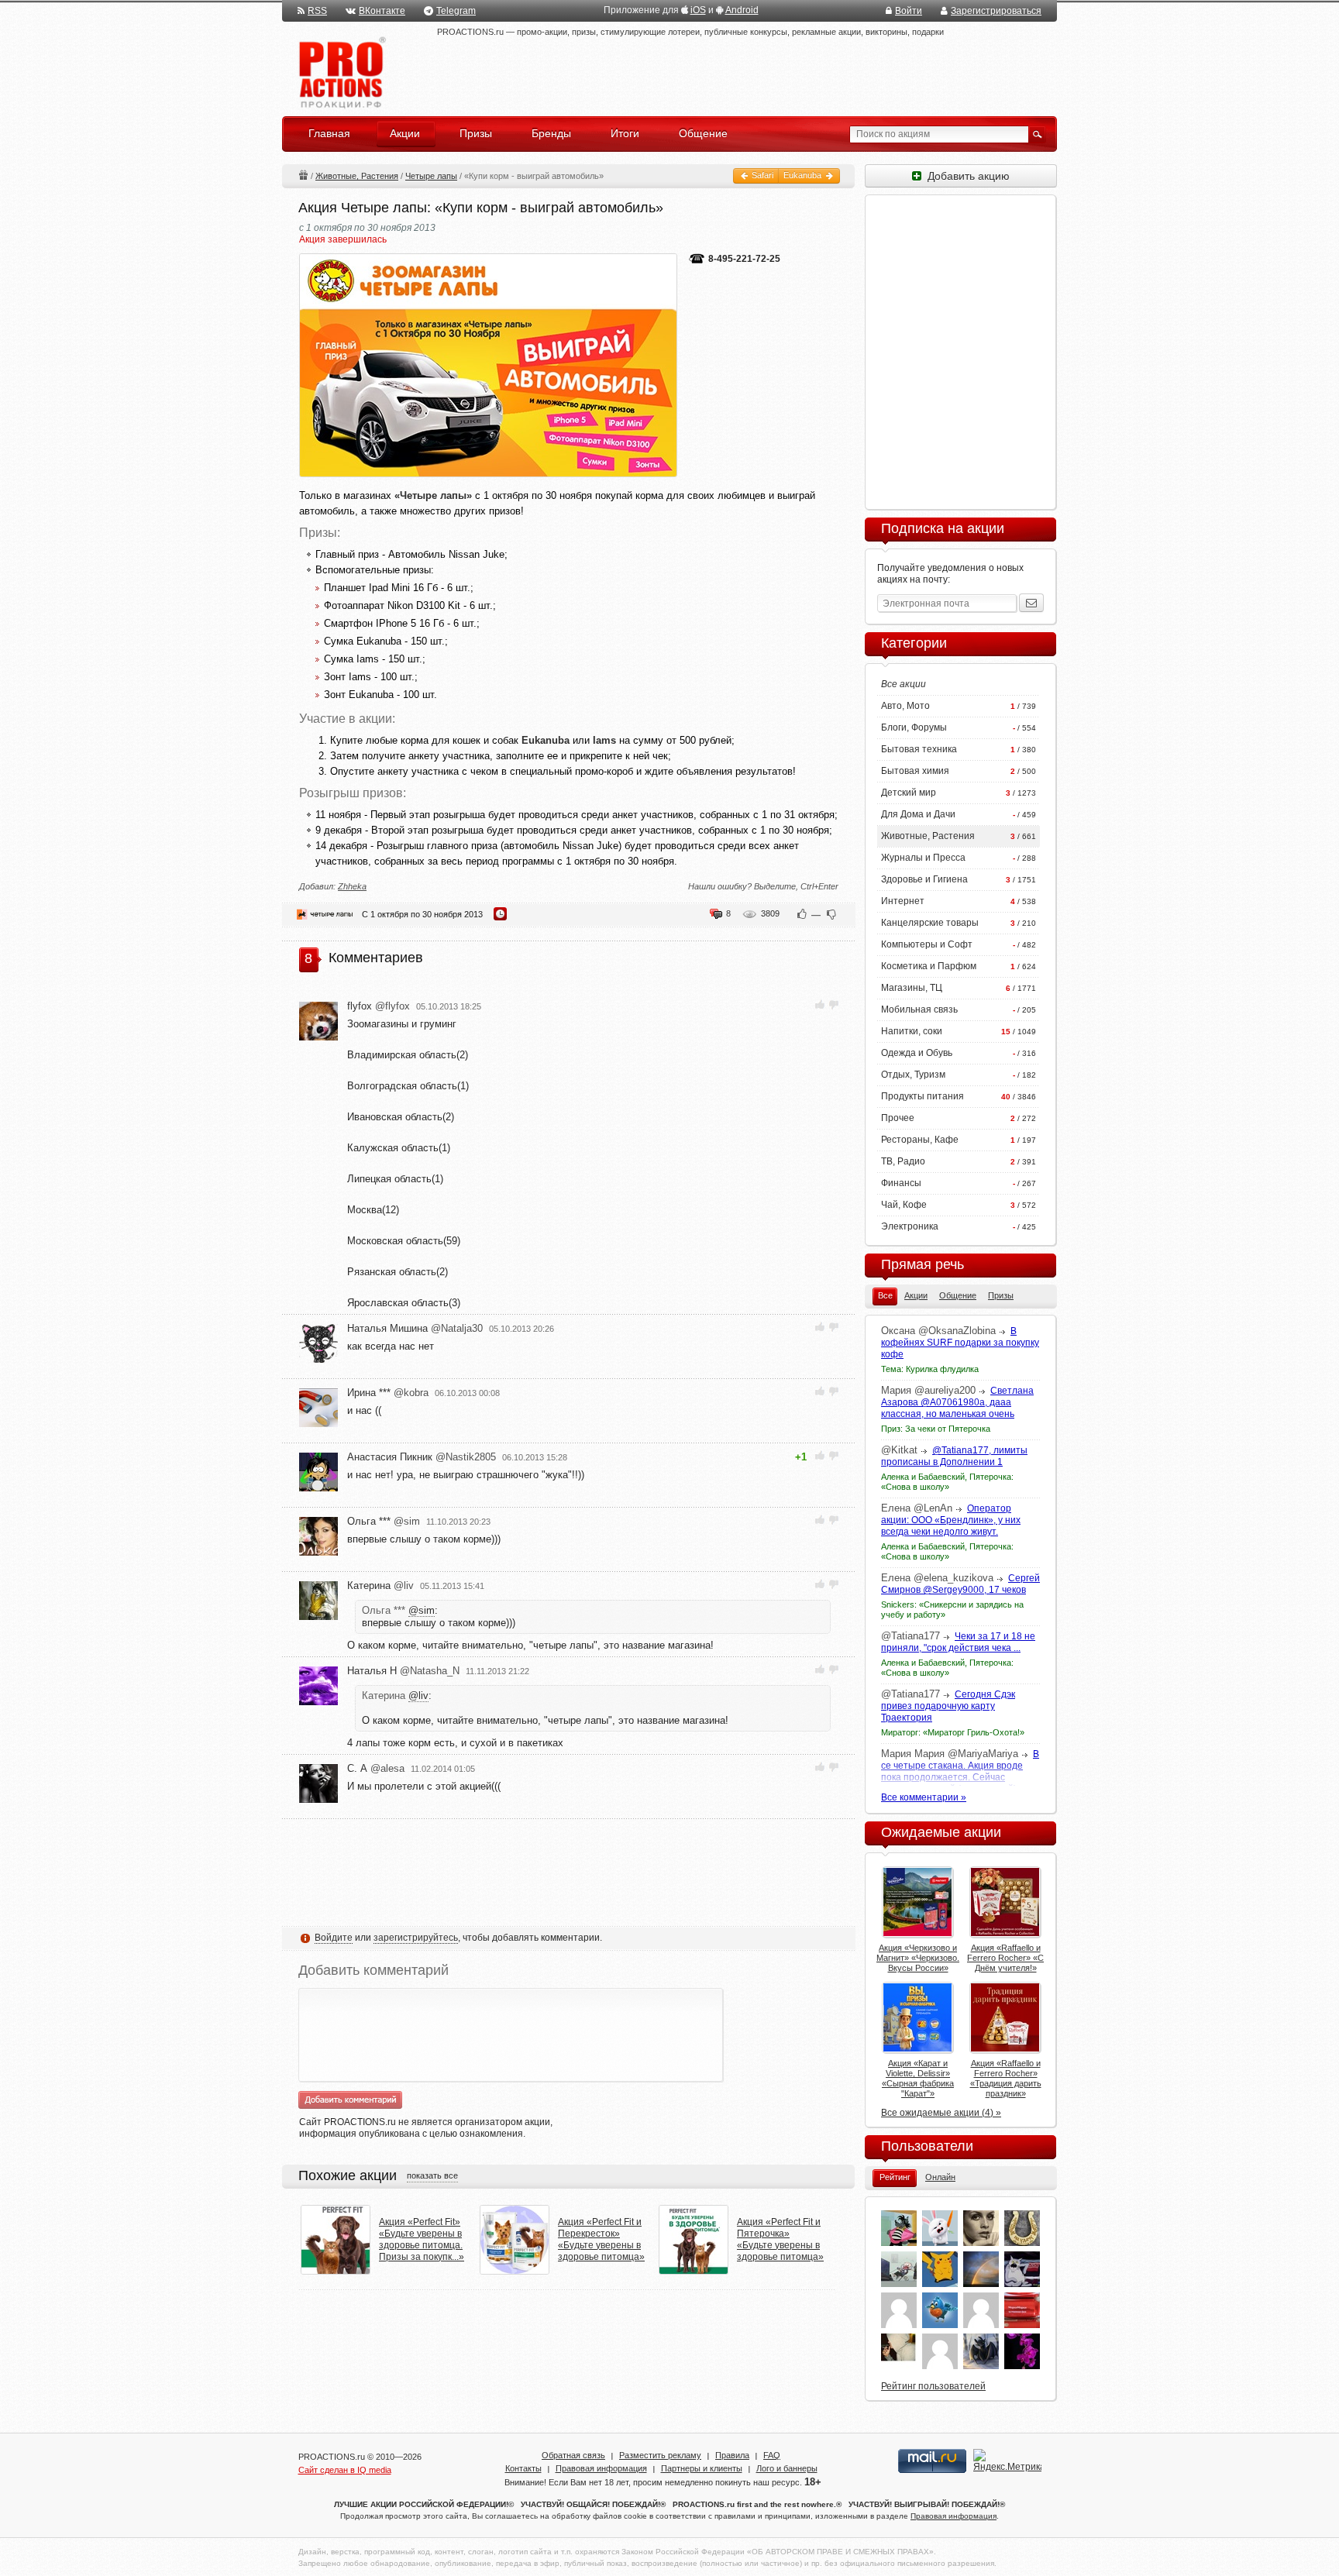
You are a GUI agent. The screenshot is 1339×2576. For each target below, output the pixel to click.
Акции (303, 175)
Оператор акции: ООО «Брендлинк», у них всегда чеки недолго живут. (951, 1520)
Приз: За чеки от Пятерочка (936, 1429)
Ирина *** (388, 1393)
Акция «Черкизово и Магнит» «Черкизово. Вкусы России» (918, 1958)
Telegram (456, 11)
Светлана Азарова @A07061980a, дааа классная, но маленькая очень (957, 1402)
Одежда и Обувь (917, 1053)
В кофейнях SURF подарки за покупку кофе (960, 1343)
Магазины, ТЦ (912, 988)
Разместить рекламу (660, 2455)
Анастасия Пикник (422, 1457)
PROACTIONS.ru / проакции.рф (341, 73)
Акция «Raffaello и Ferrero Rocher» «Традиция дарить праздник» (1006, 2078)
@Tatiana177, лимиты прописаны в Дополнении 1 (954, 1456)
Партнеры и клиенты (702, 2468)
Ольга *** (384, 1521)
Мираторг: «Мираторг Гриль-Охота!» (953, 1732)
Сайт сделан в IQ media (345, 2470)
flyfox (379, 1006)
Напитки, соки (912, 1031)
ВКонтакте (382, 11)
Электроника (910, 1226)
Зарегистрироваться (996, 11)
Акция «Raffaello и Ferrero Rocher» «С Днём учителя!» (1005, 1958)
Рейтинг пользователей (933, 2386)
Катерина (380, 1585)
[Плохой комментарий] (833, 1004)
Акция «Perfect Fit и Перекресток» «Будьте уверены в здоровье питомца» (601, 2239)
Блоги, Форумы (914, 727)
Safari (761, 175)
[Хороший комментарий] (820, 1004)
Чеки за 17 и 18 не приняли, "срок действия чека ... (958, 1642)
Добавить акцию (966, 176)
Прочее (898, 1118)
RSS (317, 11)
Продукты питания (922, 1096)
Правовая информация (601, 2468)
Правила (732, 2455)
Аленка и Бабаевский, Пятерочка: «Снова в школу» (947, 1482)
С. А (376, 1768)
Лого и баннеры (787, 2468)
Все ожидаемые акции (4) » (941, 2113)
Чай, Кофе (904, 1205)
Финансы (901, 1183)
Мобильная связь (919, 1009)
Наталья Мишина (415, 1328)
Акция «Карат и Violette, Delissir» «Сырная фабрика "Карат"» (918, 2078)
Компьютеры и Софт (927, 944)
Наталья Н (403, 1671)
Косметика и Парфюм (929, 966)
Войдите (334, 1938)
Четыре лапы (431, 176)
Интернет (903, 901)
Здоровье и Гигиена (924, 879)
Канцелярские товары (930, 923)
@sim (422, 1610)
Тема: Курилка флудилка (930, 1369)
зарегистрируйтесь (416, 1938)
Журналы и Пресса (923, 858)
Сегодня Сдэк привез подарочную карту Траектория (948, 1706)
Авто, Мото (905, 706)
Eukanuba (804, 175)
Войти (909, 11)
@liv (418, 1696)
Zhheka (352, 886)
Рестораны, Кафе (920, 1140)
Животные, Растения (357, 176)
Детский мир (909, 793)
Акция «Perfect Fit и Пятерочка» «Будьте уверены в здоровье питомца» (780, 2239)
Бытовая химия (915, 771)
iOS (698, 10)
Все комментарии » (924, 1797)
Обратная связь (573, 2455)
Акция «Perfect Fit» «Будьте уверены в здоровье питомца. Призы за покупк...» (422, 2239)
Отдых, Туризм (913, 1075)
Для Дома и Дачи (918, 814)
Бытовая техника (919, 749)
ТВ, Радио (903, 1161)
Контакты (523, 2468)
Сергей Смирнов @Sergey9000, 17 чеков (960, 1584)
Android (742, 10)
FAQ (772, 2455)
